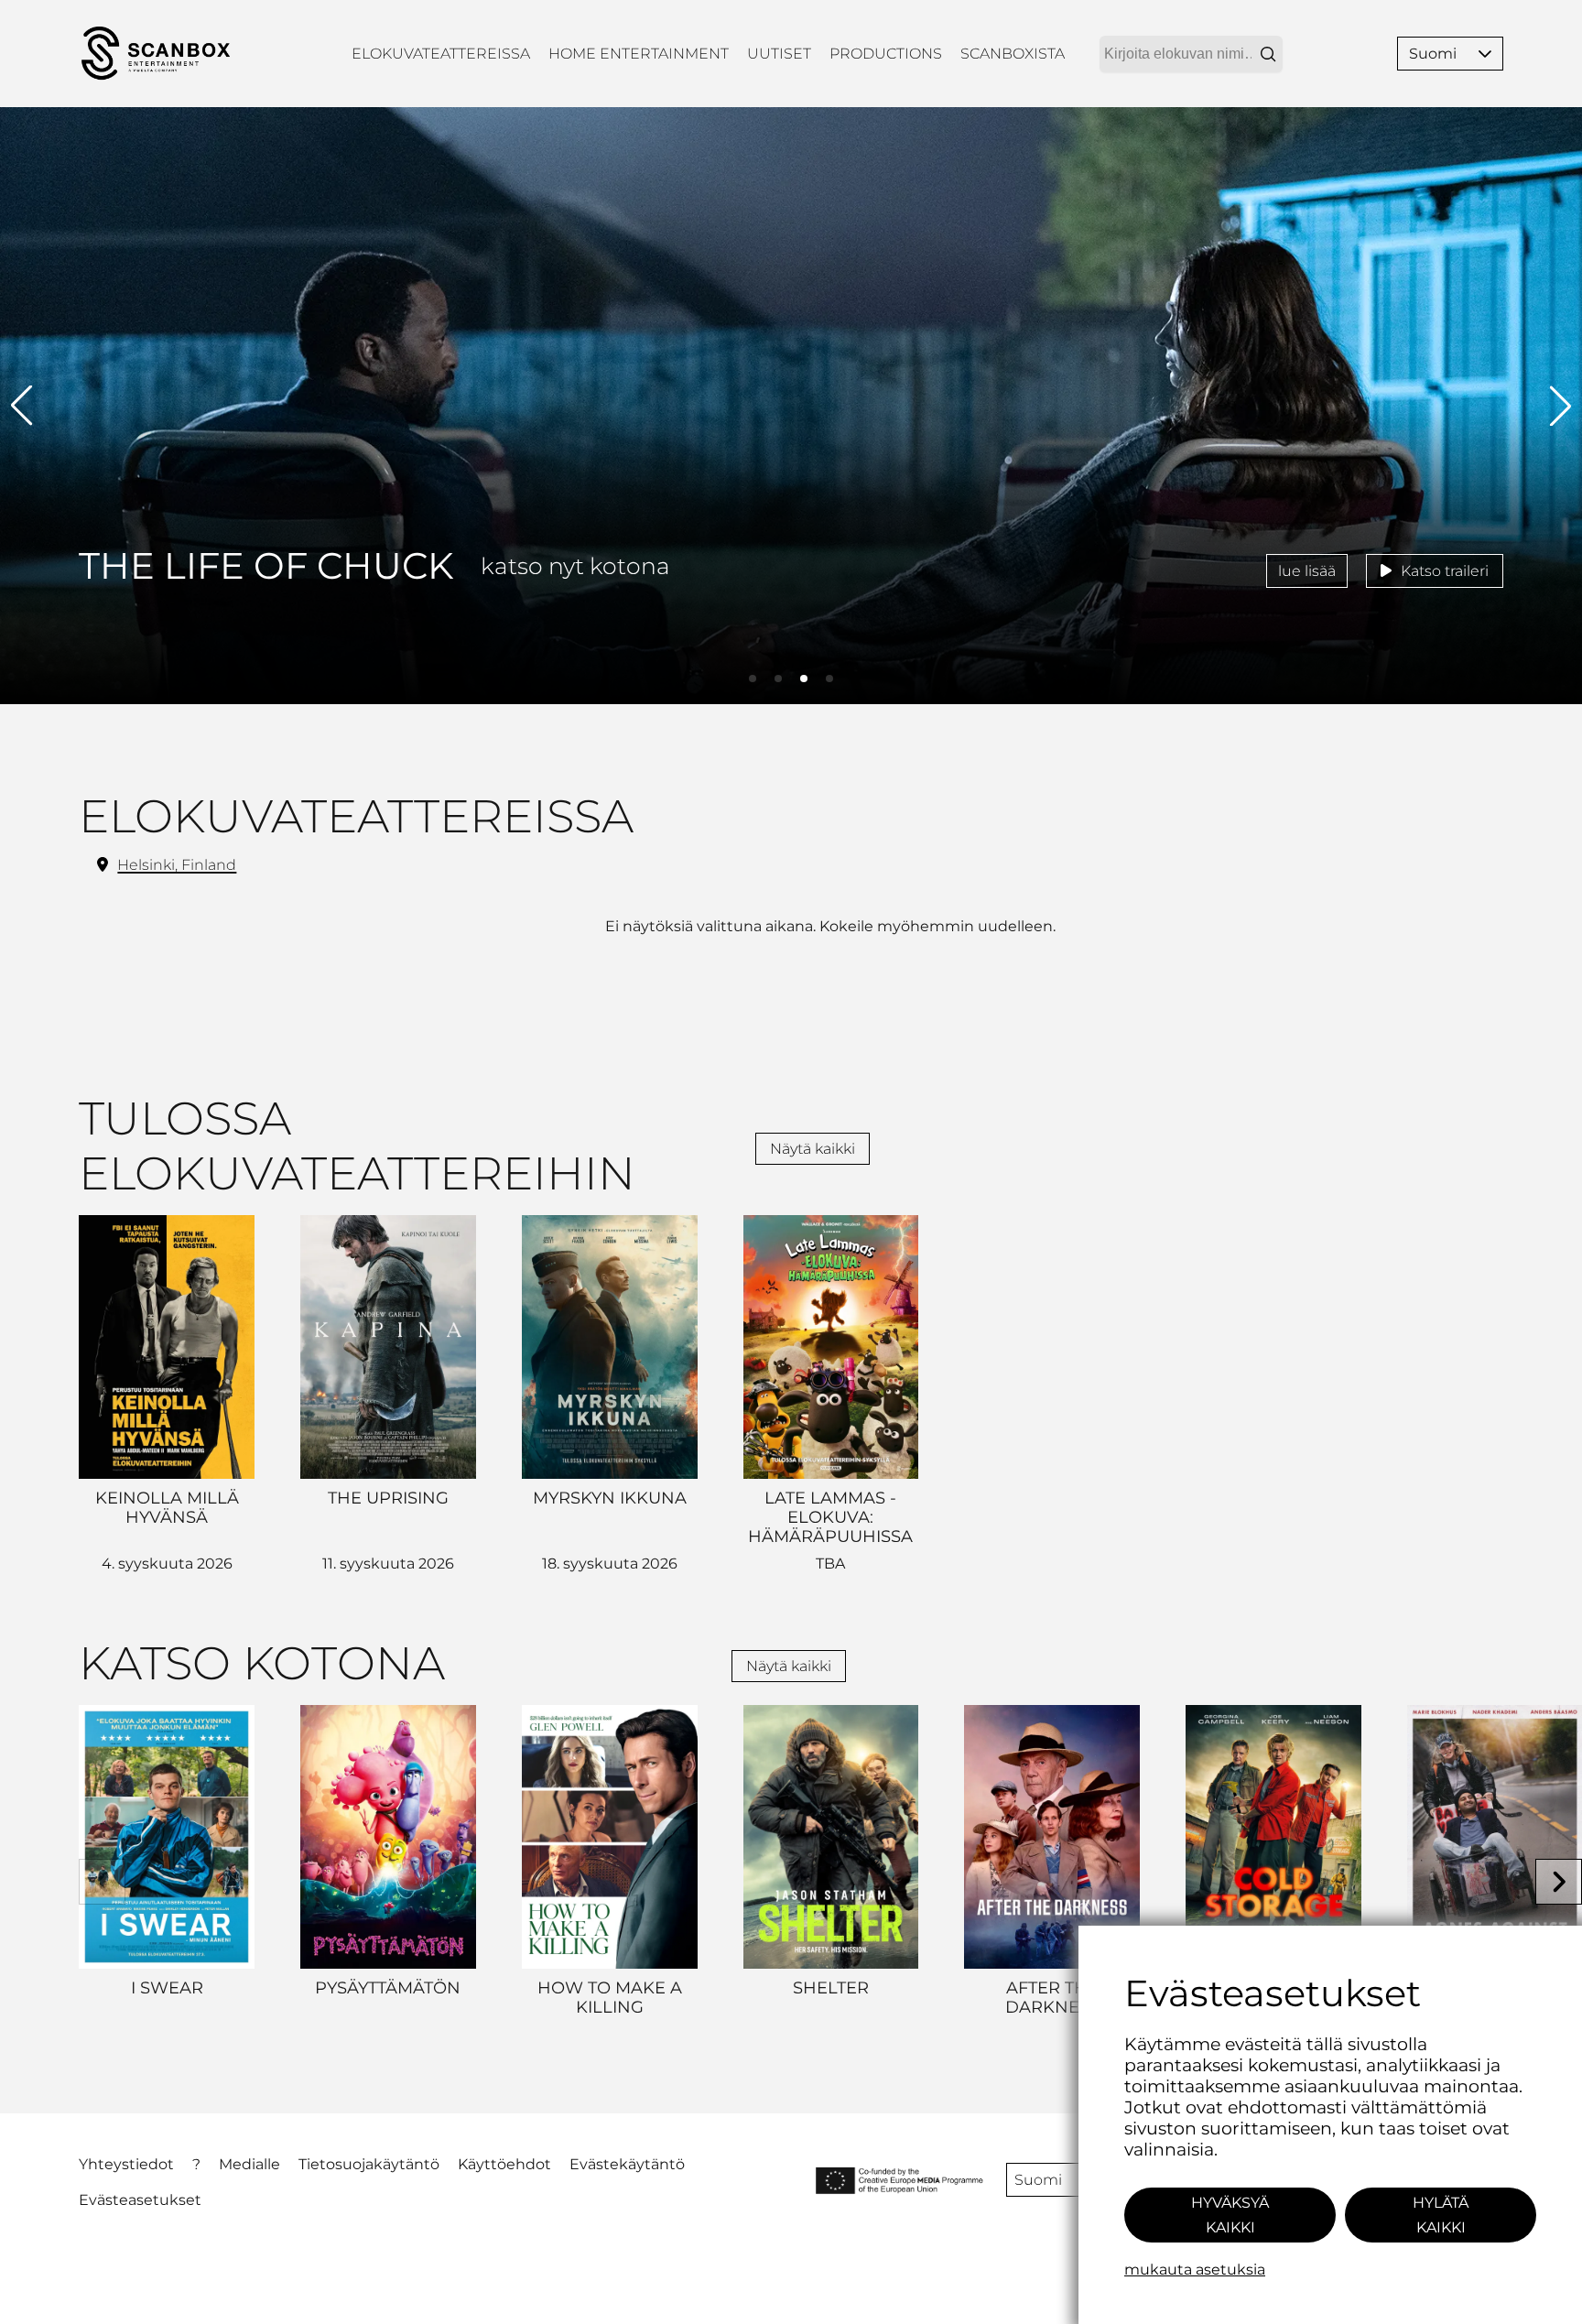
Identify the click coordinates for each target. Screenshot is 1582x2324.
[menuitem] (441, 54)
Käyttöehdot (504, 2164)
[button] (1485, 54)
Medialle (249, 2164)
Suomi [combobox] (1433, 54)
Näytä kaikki (813, 1149)
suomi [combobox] (1038, 2180)
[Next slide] (1559, 1882)
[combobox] (1191, 54)
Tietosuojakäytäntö (369, 2164)
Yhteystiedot (126, 2164)
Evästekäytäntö (627, 2164)
